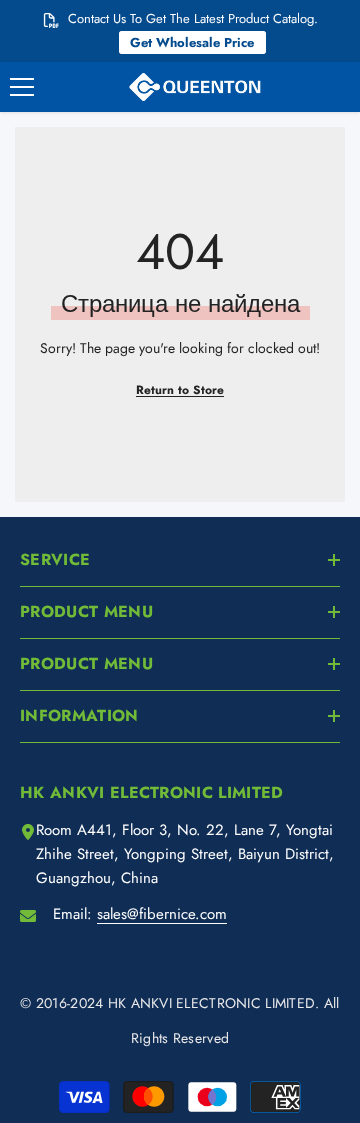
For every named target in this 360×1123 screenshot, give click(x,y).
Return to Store (180, 390)
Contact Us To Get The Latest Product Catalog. (193, 18)
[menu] (22, 87)
